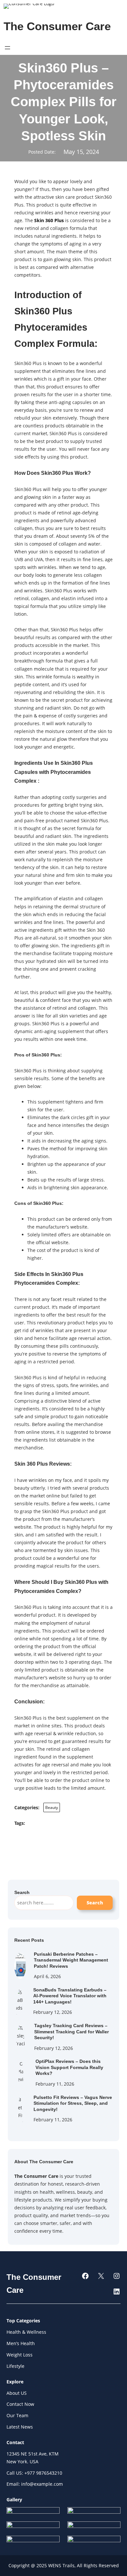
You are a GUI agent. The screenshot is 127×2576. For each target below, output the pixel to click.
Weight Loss (20, 2355)
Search (95, 1903)
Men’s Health (21, 2343)
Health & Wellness (26, 2332)
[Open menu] (7, 48)
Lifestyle (15, 2366)
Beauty (52, 1807)
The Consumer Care (57, 26)
